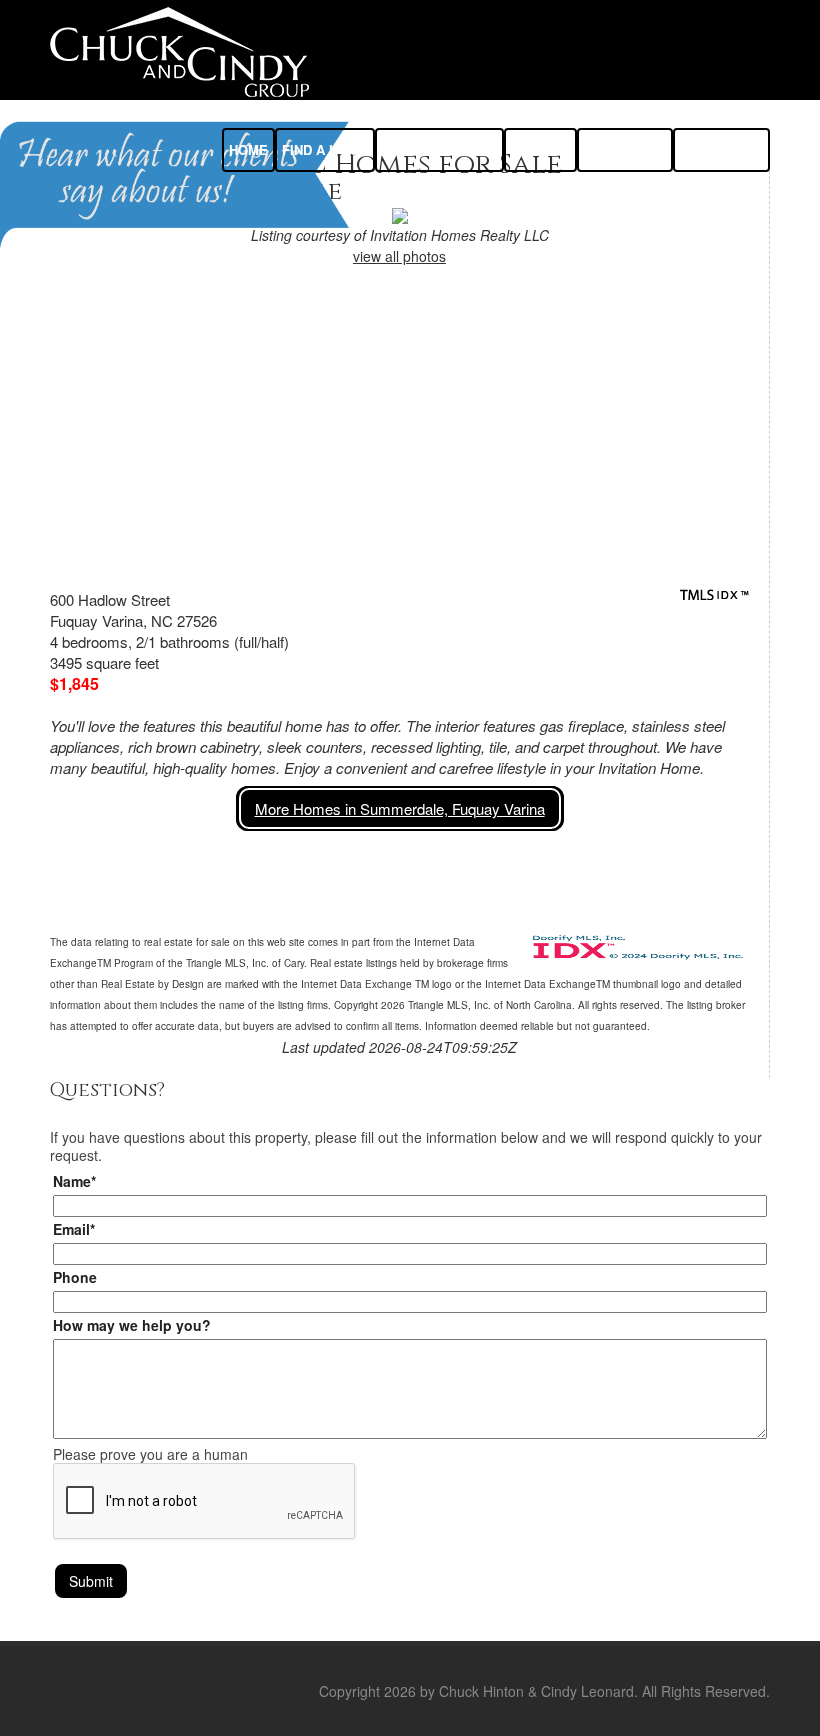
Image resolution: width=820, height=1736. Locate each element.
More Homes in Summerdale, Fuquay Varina (400, 808)
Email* (74, 1229)
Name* (74, 1181)
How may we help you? (132, 1325)
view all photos (399, 256)
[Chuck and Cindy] (179, 50)
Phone (75, 1277)
